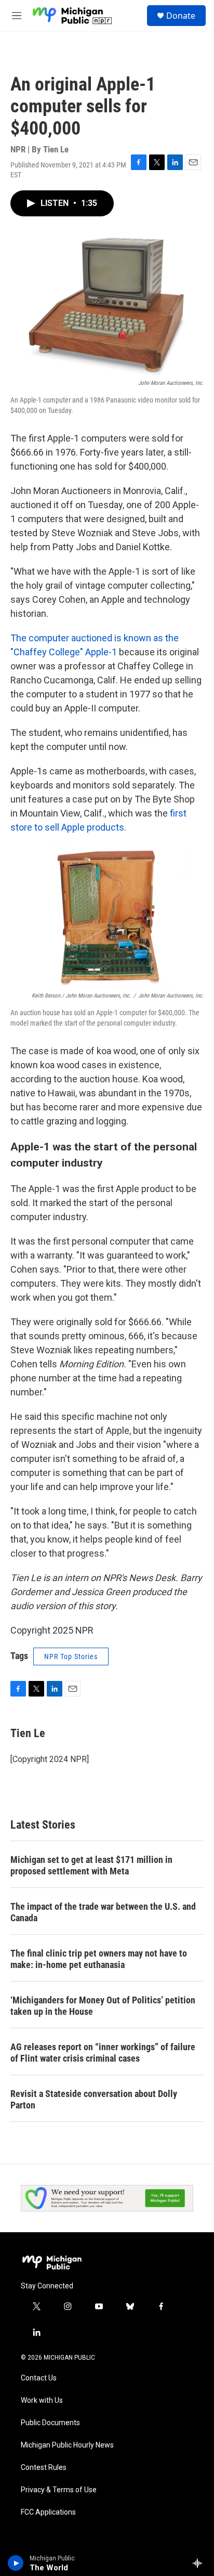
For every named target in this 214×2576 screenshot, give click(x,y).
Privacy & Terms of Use (59, 2490)
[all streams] (200, 2563)
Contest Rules (44, 2468)
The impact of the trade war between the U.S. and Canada (103, 1912)
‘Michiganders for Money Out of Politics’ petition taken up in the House (103, 2006)
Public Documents (50, 2423)
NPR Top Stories (71, 1656)
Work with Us (42, 2400)
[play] (16, 2563)
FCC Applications (48, 2512)
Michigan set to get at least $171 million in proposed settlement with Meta (91, 1865)
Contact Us (39, 2378)
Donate (181, 16)
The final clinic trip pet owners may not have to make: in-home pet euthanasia (99, 1959)
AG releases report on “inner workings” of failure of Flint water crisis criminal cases (103, 2053)
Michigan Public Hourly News (67, 2445)
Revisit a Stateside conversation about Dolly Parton (94, 2099)
